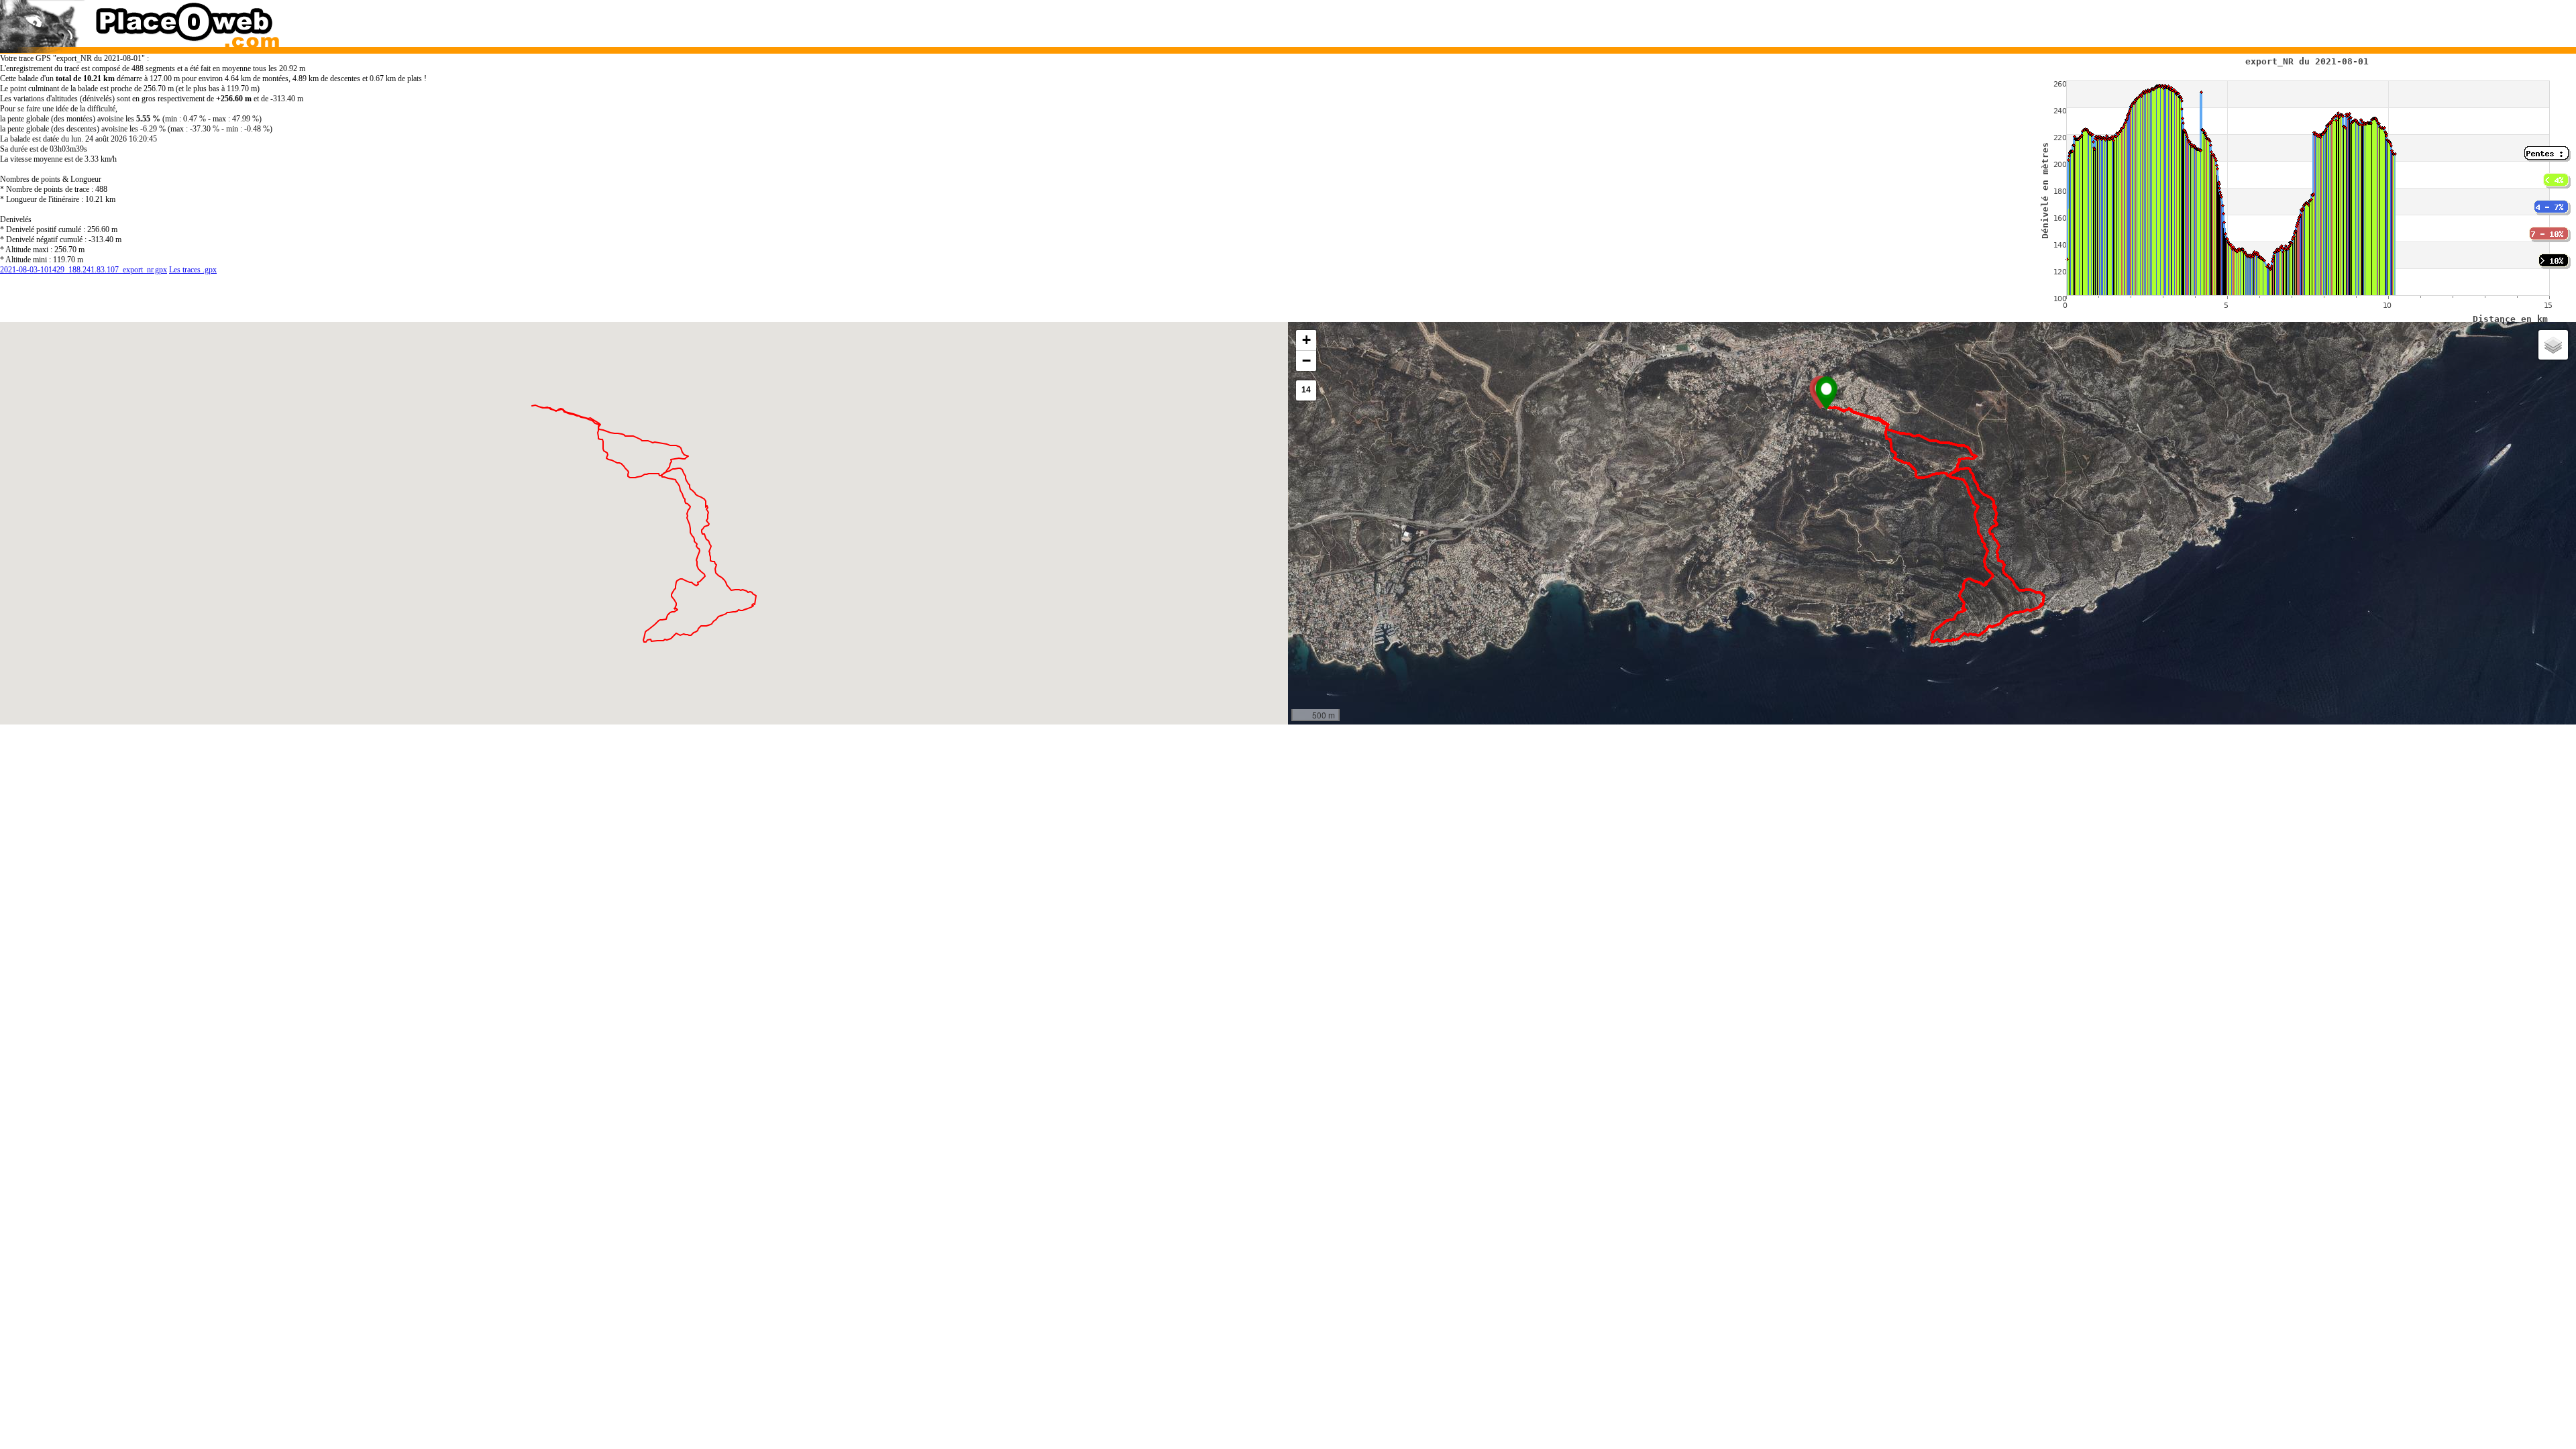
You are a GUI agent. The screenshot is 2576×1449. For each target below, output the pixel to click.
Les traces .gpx (193, 270)
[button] (1826, 393)
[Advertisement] (1897, 20)
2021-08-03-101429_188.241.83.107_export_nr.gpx (84, 270)
